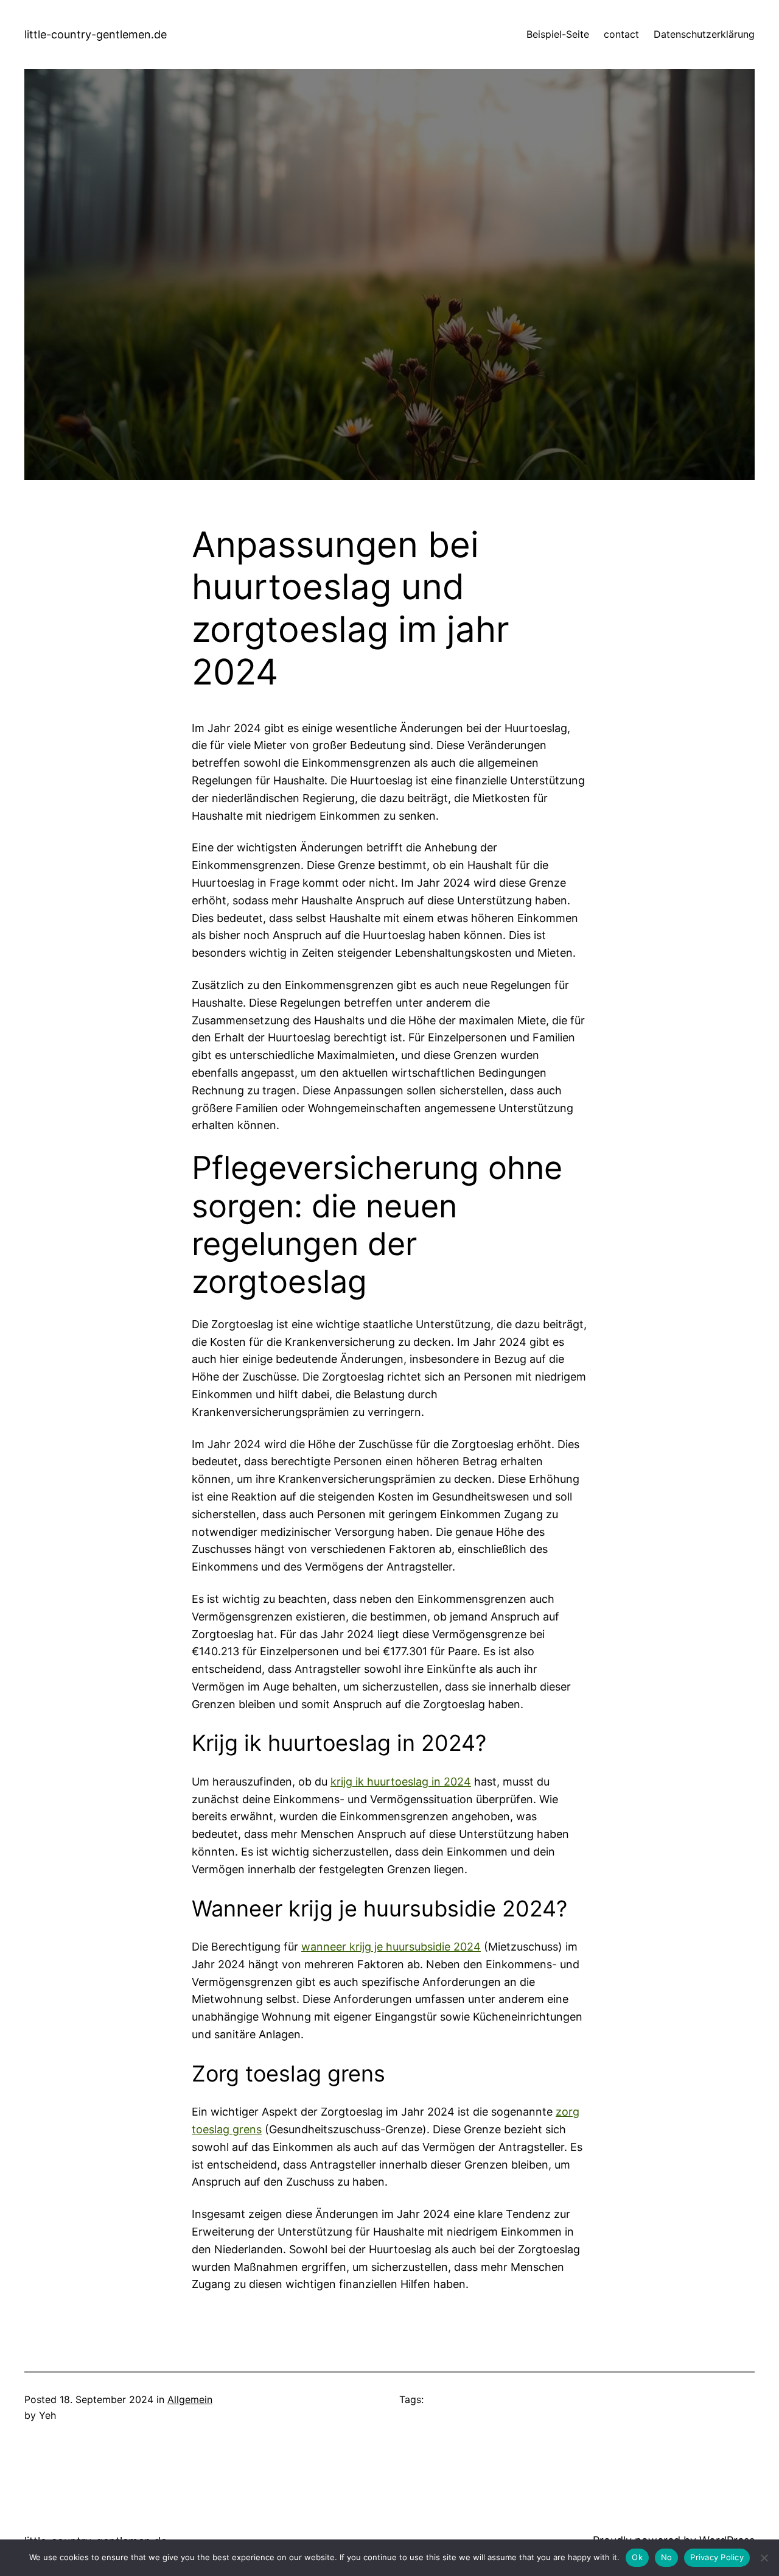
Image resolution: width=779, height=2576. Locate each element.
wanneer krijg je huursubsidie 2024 (391, 1947)
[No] (764, 2558)
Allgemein (190, 2399)
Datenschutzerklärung (704, 34)
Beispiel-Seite (558, 34)
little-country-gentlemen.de (96, 34)
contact (621, 34)
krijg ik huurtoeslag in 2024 (401, 1782)
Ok (637, 2557)
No (667, 2557)
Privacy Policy (717, 2557)
